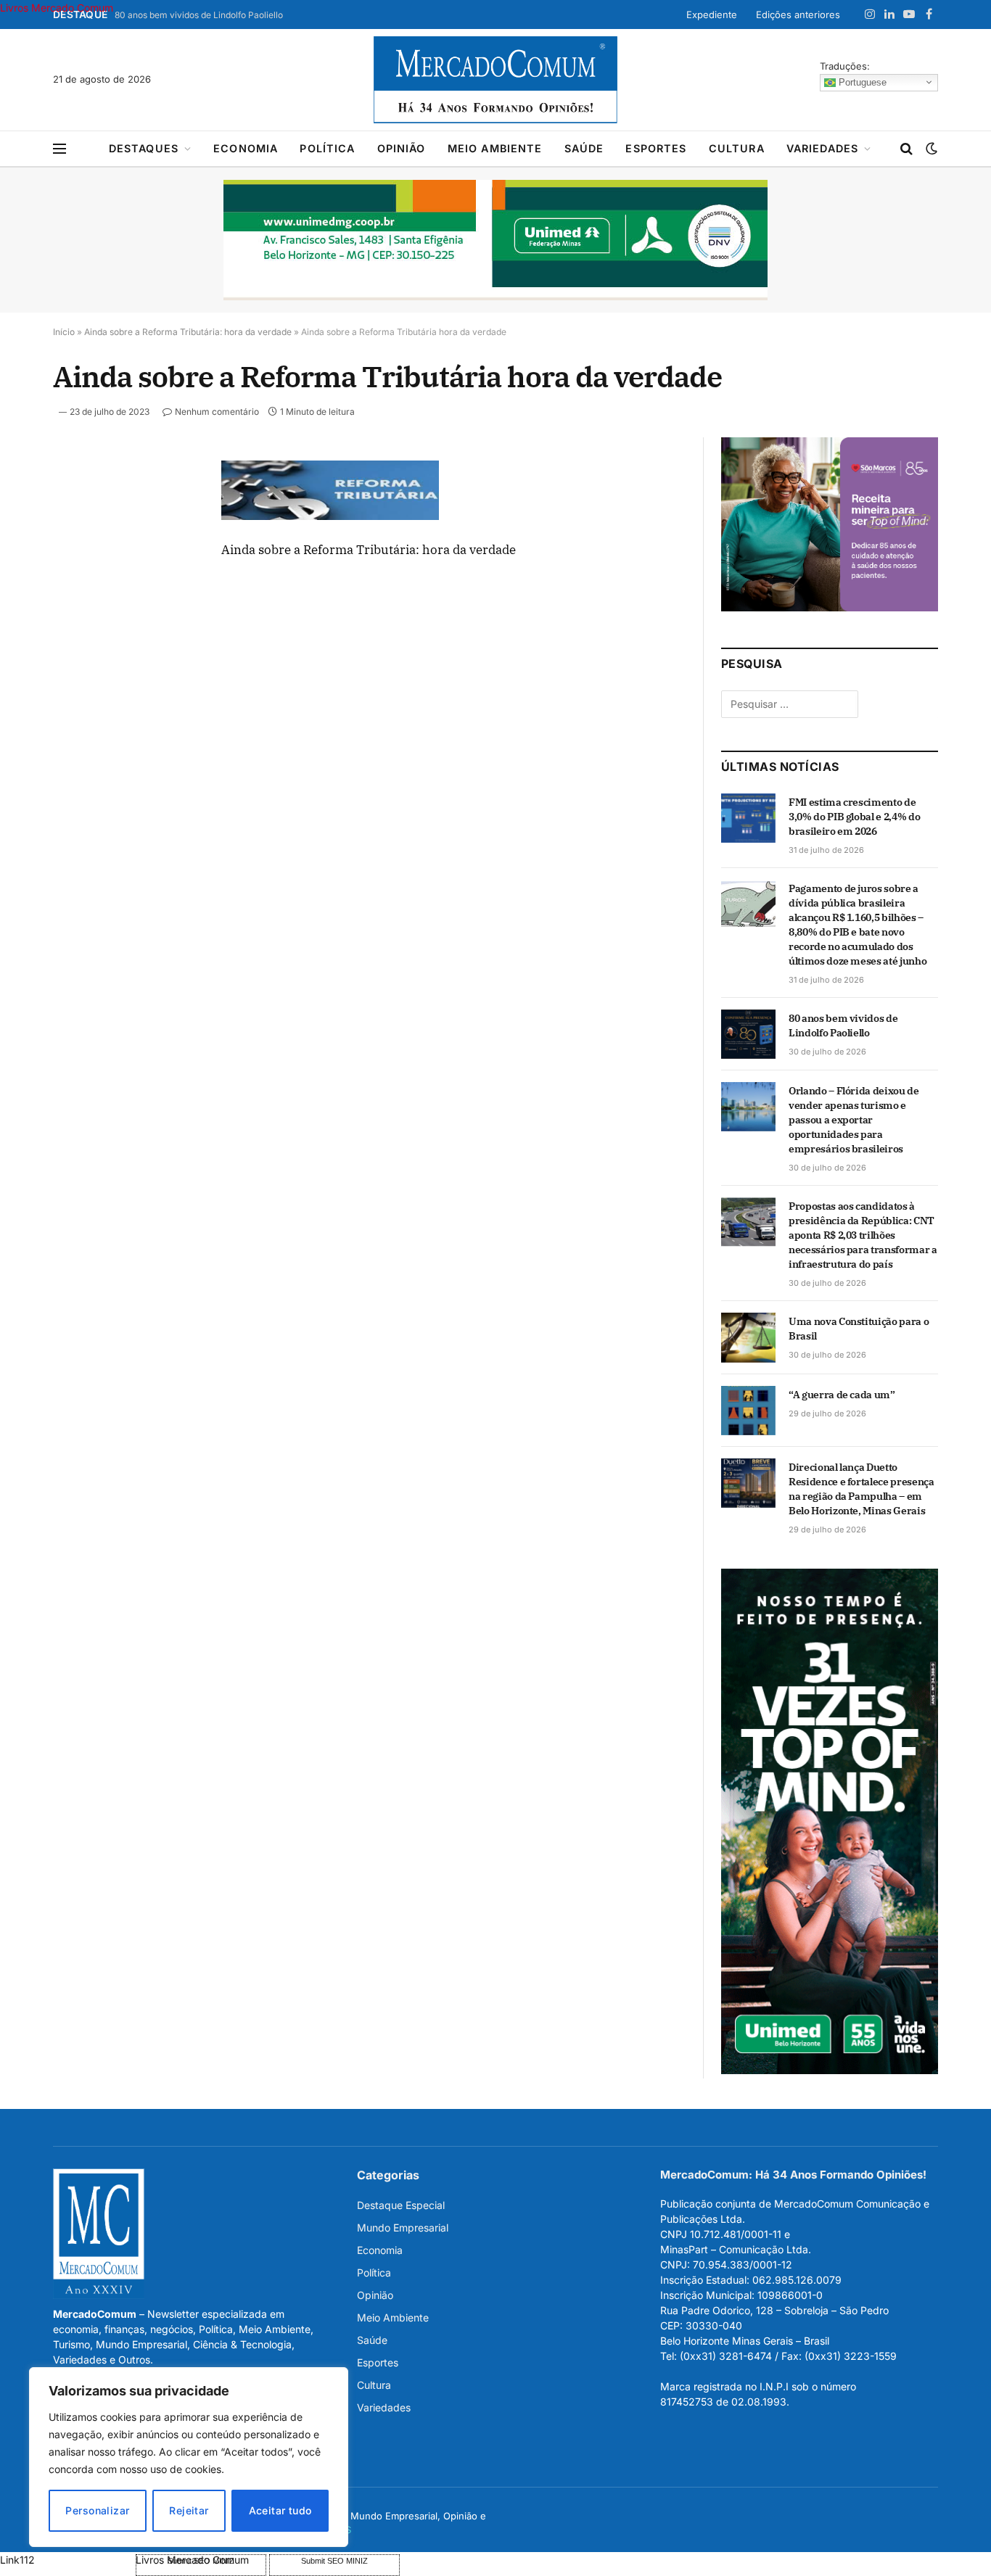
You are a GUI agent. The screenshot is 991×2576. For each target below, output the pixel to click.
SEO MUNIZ (66, 2560)
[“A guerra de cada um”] (748, 1411)
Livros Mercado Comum (57, 8)
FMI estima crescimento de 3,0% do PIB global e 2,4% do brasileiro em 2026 (854, 817)
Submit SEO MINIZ (334, 2561)
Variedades (823, 148)
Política (327, 148)
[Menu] (59, 149)
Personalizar (97, 2510)
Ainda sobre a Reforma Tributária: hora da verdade (188, 332)
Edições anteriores (798, 15)
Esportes (656, 148)
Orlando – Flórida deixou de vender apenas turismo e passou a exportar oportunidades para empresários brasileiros (854, 1120)
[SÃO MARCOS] (830, 607)
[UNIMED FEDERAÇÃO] (495, 240)
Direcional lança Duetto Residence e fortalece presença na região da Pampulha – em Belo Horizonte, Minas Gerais (862, 1489)
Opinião (402, 148)
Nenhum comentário (217, 412)
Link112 (17, 2560)
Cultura (737, 148)
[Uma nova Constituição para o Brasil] (748, 1337)
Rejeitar (189, 2510)
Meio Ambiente (495, 148)
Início (64, 332)
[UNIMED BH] (830, 2070)
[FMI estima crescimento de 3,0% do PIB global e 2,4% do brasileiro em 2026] (748, 818)
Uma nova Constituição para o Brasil (859, 1329)
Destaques (144, 148)
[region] (189, 2457)
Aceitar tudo (280, 2510)
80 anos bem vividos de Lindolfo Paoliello (199, 15)
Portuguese (861, 82)
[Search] (906, 149)
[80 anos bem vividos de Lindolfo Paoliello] (748, 1034)
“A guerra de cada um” (842, 1395)
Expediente (712, 15)
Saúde (584, 148)
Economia (246, 148)
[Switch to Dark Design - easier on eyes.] (930, 149)
